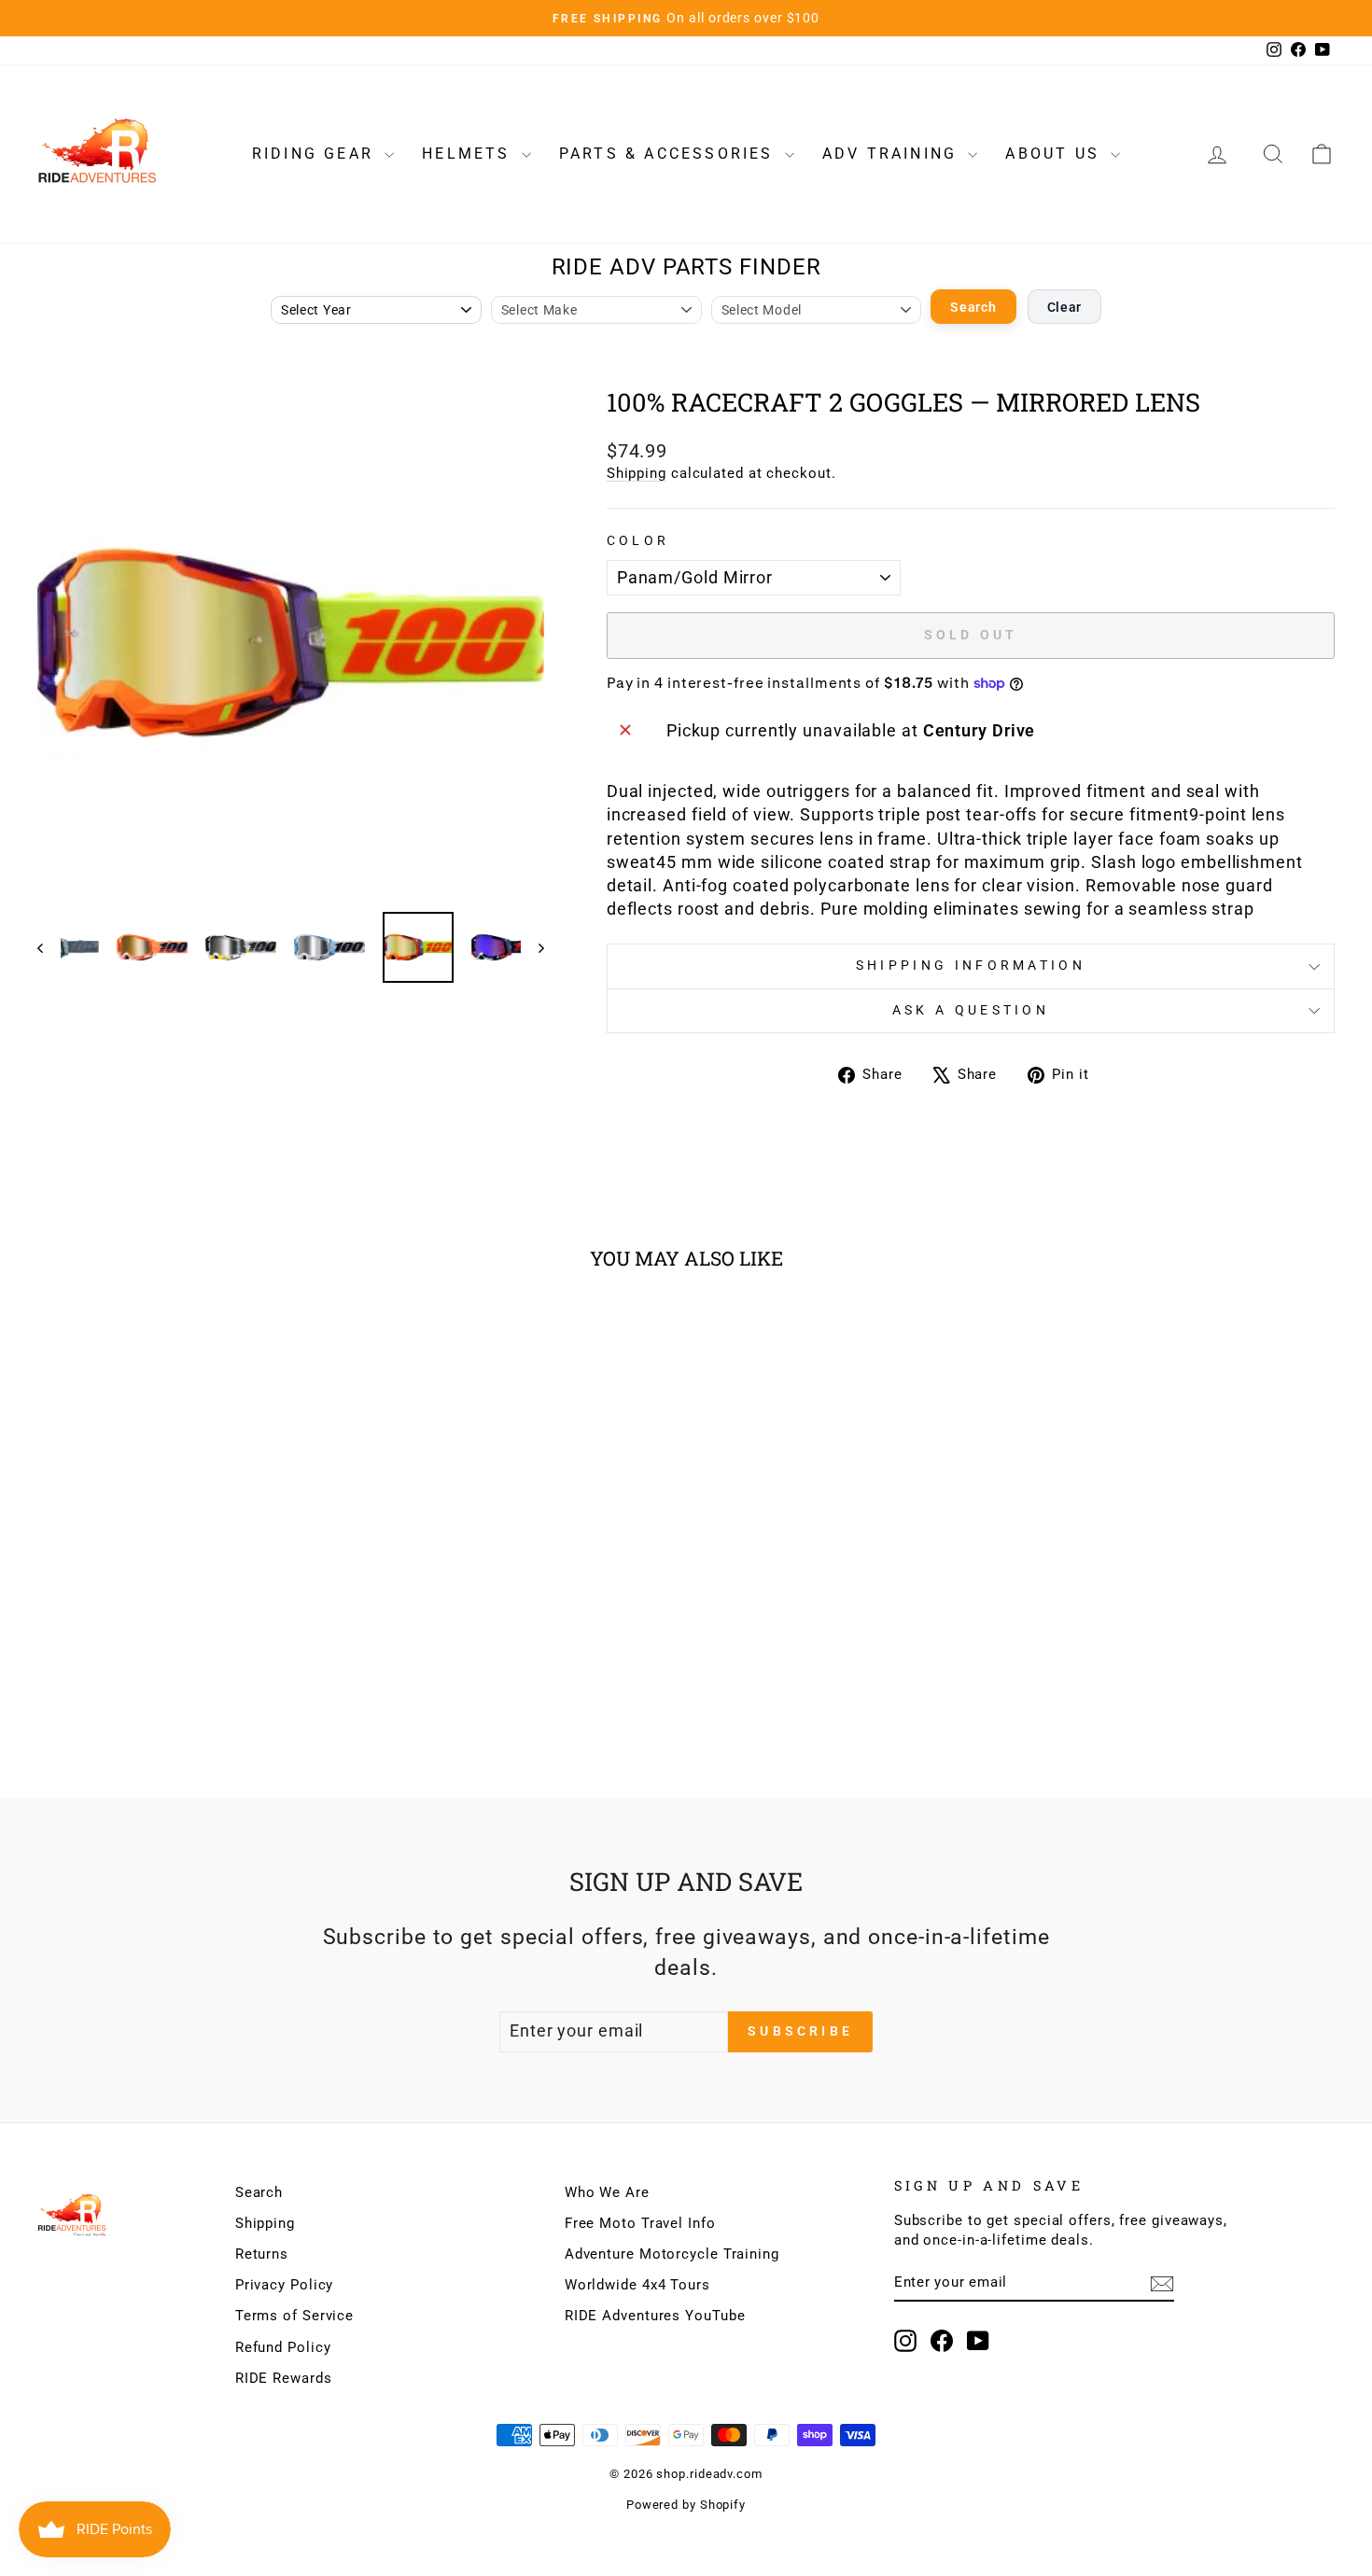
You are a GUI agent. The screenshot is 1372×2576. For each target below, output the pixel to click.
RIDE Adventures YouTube (655, 2316)
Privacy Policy (285, 2285)
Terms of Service (294, 2316)
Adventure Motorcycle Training (672, 2254)
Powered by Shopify (686, 2505)
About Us (1056, 154)
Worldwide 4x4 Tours (637, 2285)
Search (973, 307)
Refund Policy (283, 2347)
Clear (1065, 307)
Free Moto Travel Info (640, 2223)
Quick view (192, 1603)
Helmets (469, 154)
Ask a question (971, 1010)
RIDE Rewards (284, 2378)
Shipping (637, 473)
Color (638, 541)
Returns (262, 2254)
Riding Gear (316, 154)
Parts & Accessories (670, 154)
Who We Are (607, 2192)
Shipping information (971, 966)
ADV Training (893, 154)
